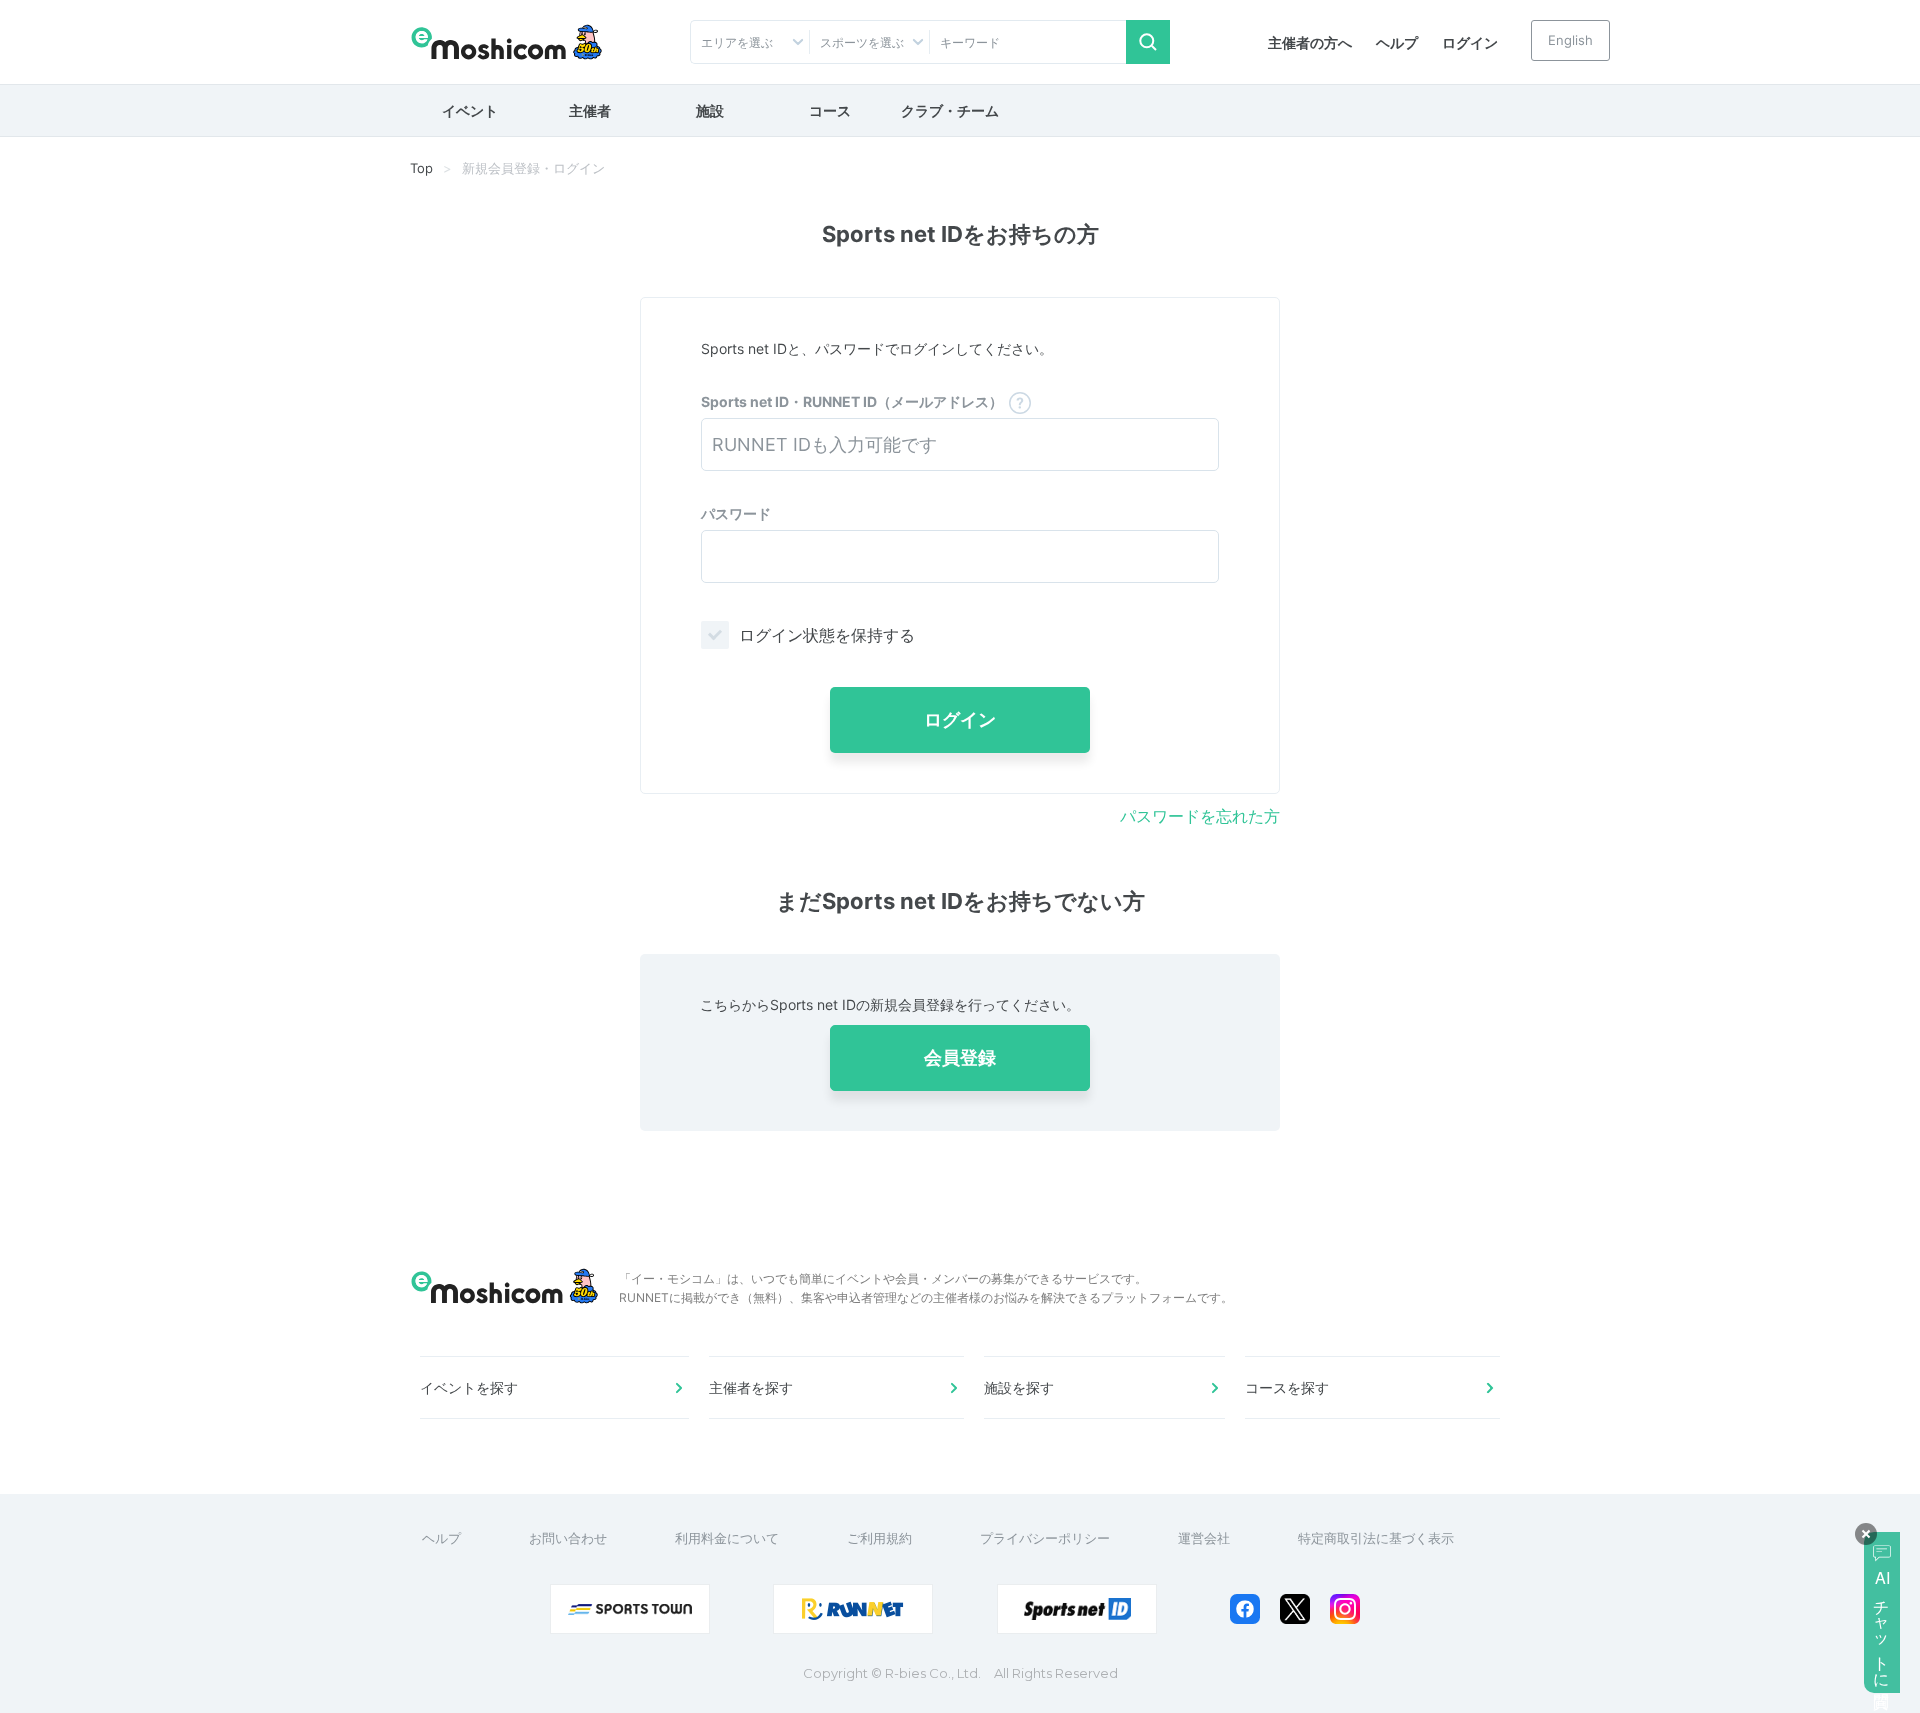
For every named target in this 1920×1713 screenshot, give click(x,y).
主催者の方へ (1310, 42)
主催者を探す (751, 1387)
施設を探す (1019, 1387)
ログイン (1470, 42)
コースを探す (1287, 1387)
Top (421, 168)
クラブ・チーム (950, 110)
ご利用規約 (879, 1538)
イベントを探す (469, 1387)
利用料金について (727, 1538)
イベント (470, 110)
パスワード (736, 513)
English (1570, 40)
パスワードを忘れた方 (1200, 816)
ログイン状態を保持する (827, 635)
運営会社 (1204, 1538)
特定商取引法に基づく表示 (1376, 1538)
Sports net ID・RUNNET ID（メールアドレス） (852, 401)
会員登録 (960, 1057)
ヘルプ (1397, 42)
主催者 (590, 110)
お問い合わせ (568, 1538)
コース (830, 110)
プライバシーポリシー (1045, 1538)
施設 (710, 110)
